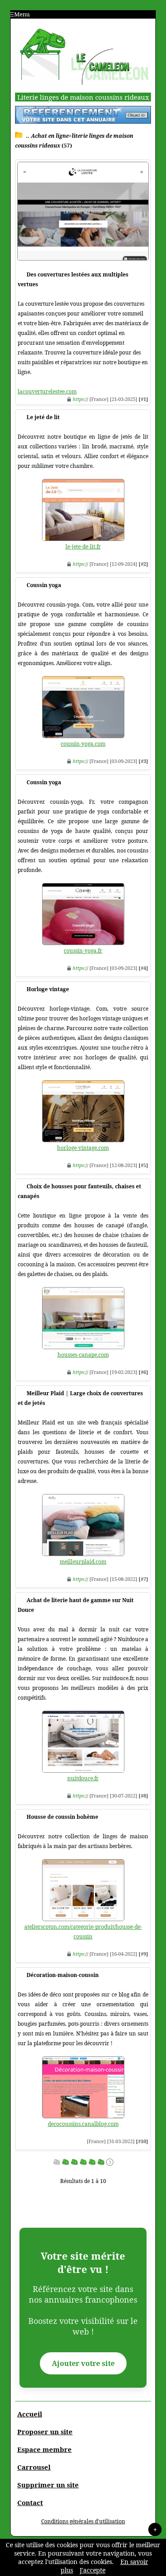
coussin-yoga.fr (83, 951)
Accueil (30, 2414)
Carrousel (34, 2467)
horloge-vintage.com (83, 1148)
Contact (30, 2502)
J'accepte (93, 2570)
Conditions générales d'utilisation (83, 2521)
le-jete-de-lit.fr (83, 547)
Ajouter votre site (83, 2363)
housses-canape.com (83, 1355)
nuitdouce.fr (83, 1778)
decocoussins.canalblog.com (83, 2124)
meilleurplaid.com (83, 1562)
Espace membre (44, 2449)
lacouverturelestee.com (47, 391)
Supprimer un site (48, 2485)
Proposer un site (45, 2432)
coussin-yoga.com (83, 744)
